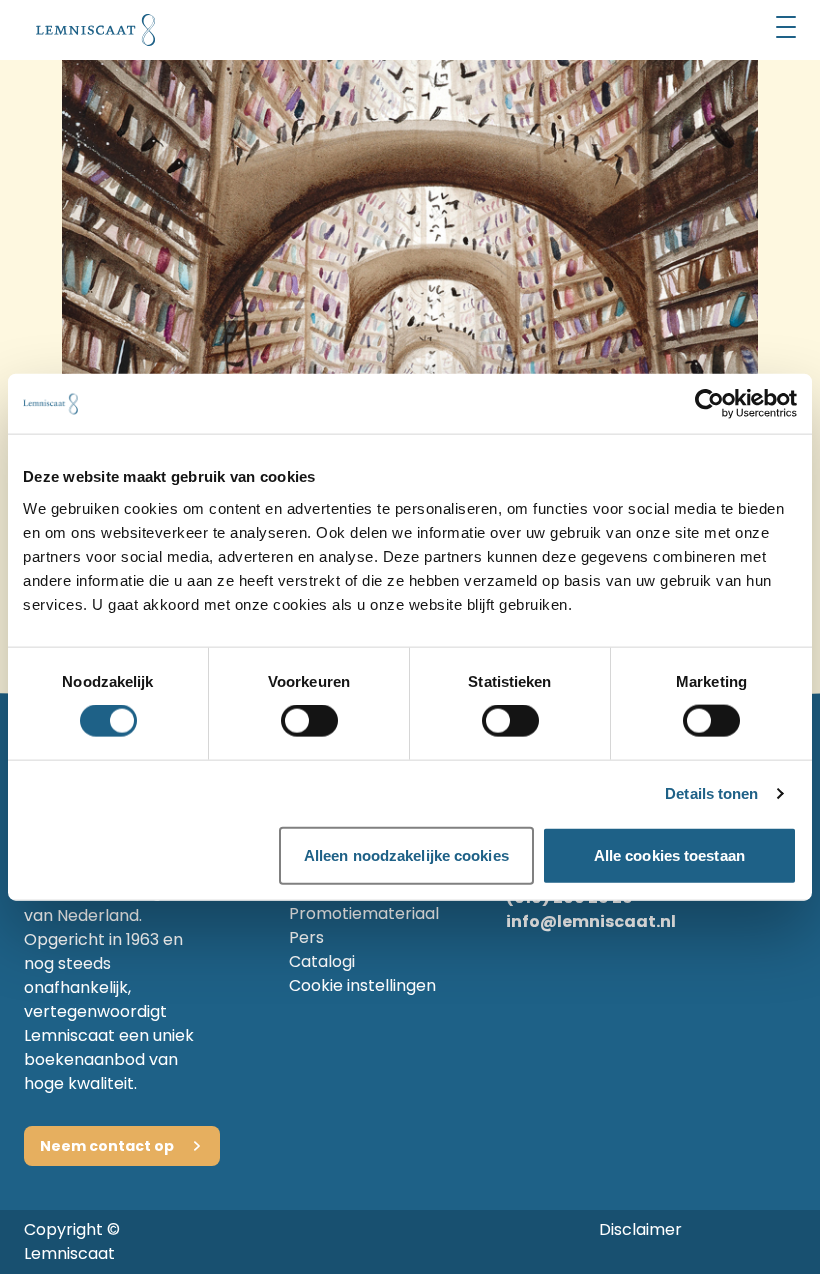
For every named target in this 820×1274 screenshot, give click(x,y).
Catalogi (322, 961)
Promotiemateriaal (364, 913)
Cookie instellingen (362, 985)
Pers (306, 937)
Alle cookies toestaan (669, 854)
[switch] (309, 721)
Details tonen (711, 793)
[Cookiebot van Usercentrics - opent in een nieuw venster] (709, 404)
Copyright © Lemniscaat (72, 1241)
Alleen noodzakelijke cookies (406, 854)
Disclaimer (640, 1229)
